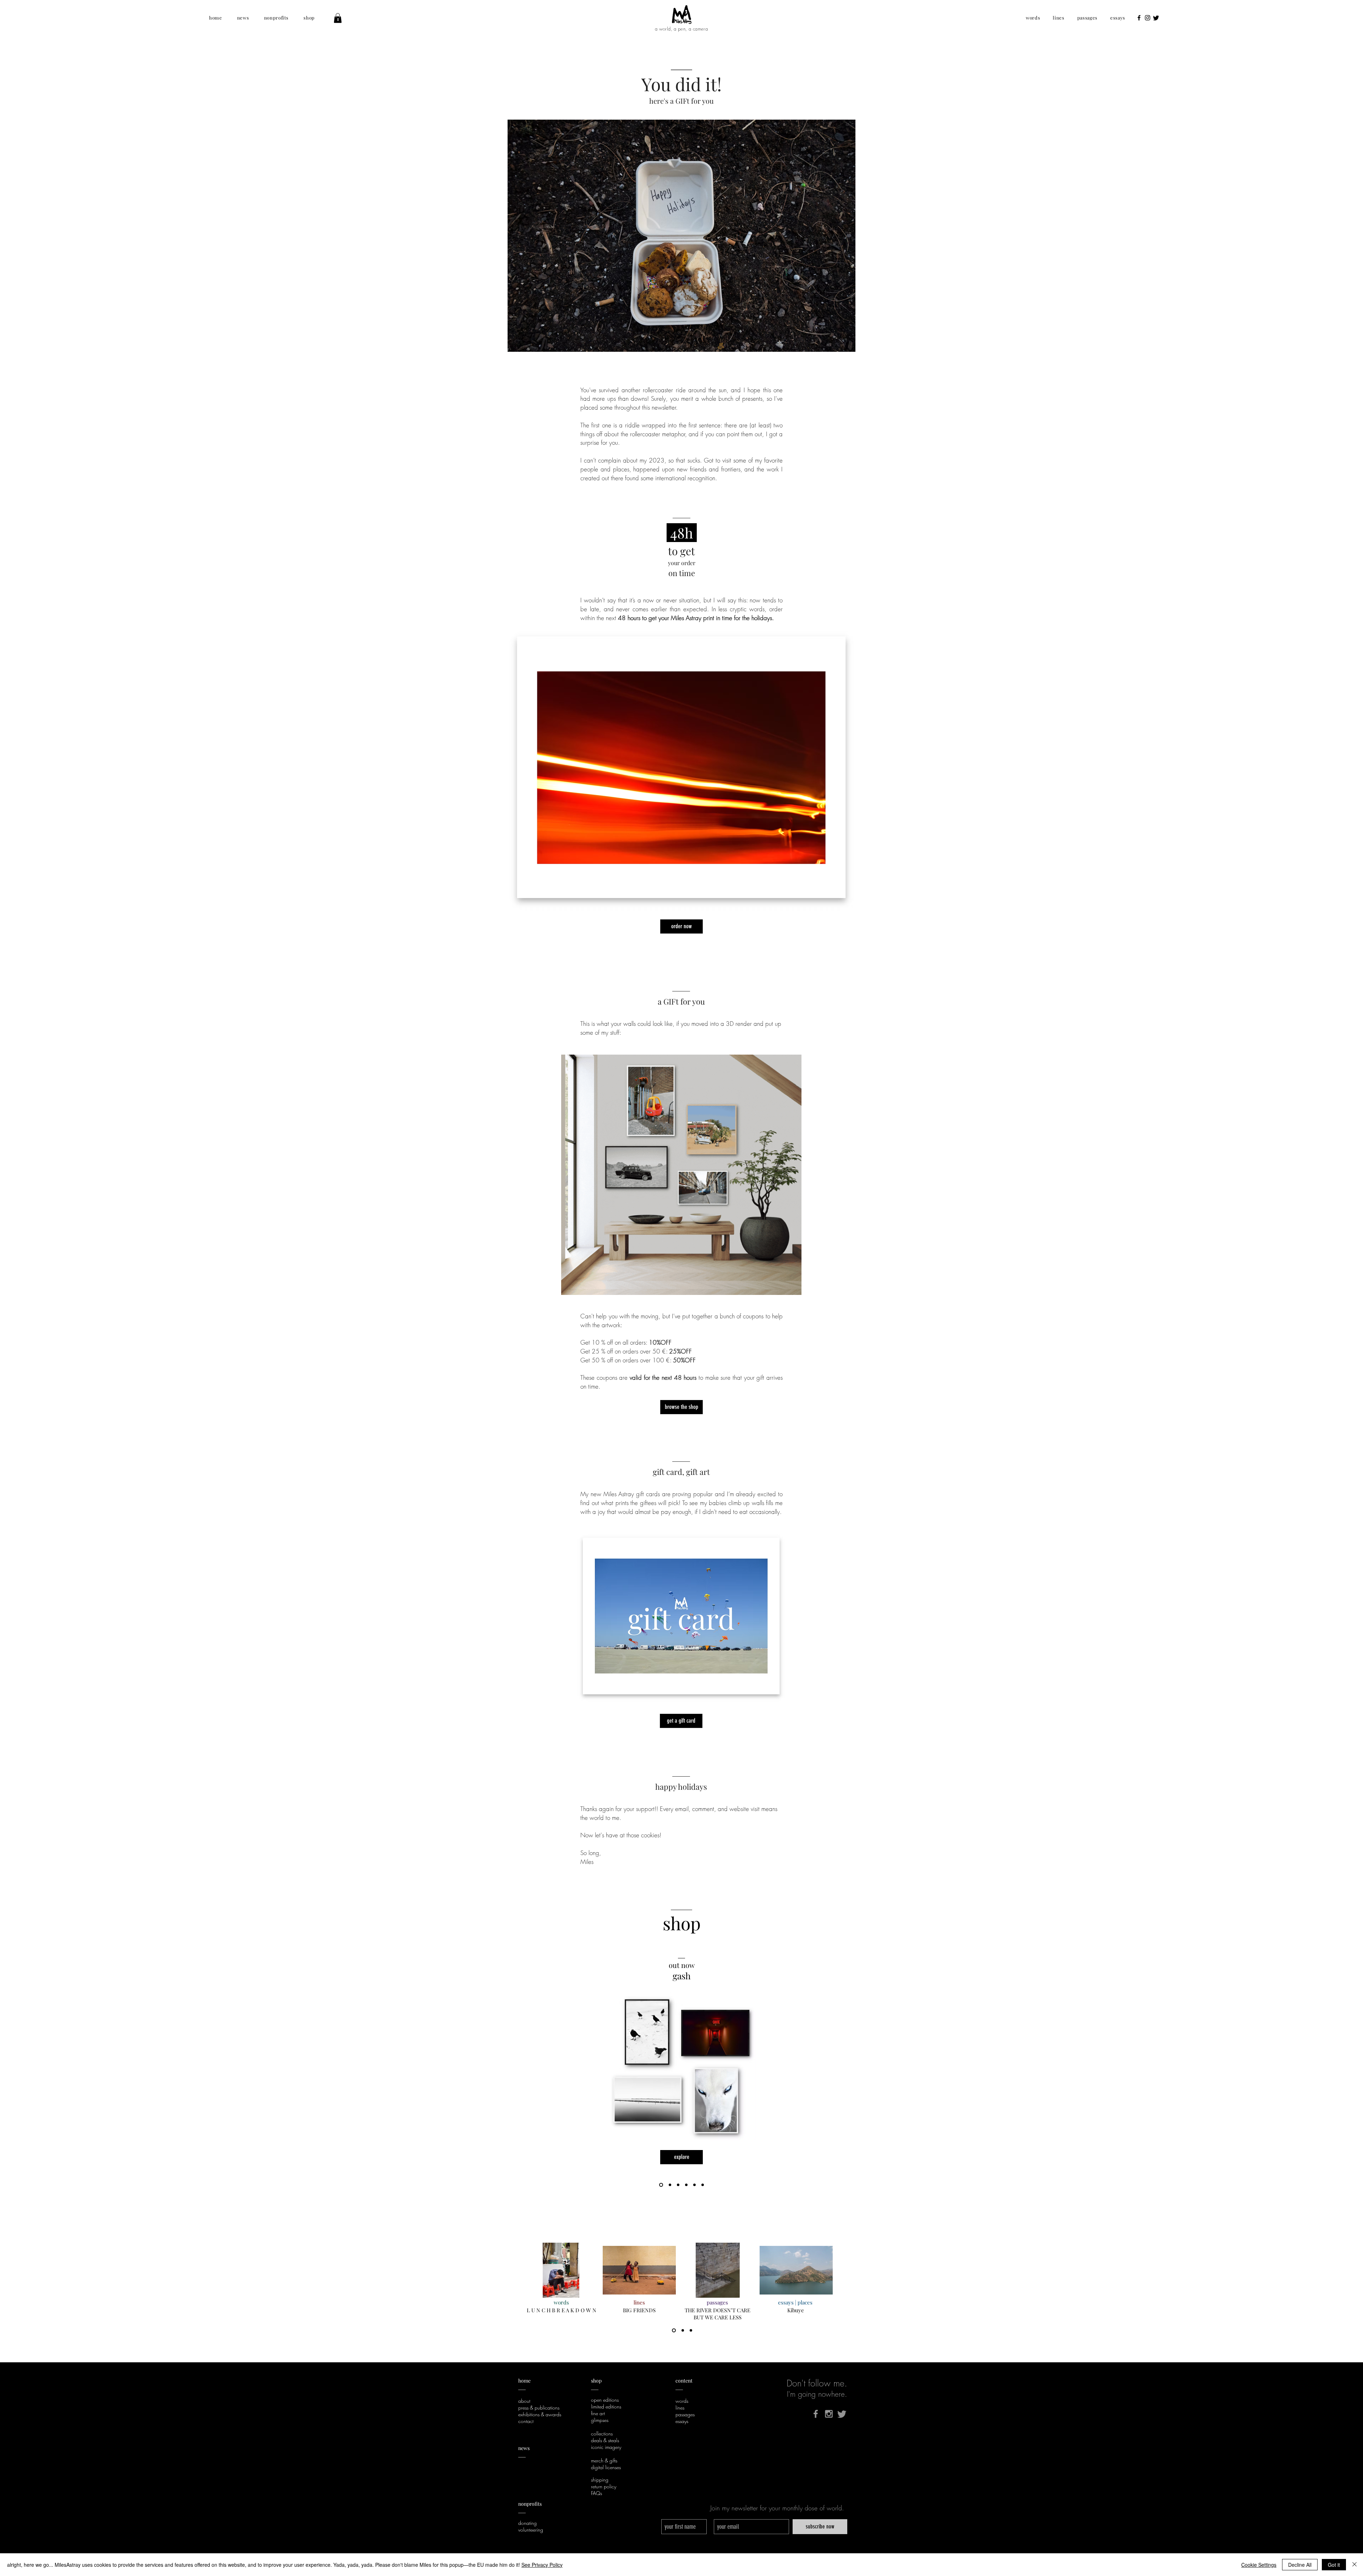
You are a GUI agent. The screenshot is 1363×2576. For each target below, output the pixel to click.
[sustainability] (694, 2185)
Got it (1334, 2565)
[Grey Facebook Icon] (816, 2414)
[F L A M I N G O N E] (669, 2185)
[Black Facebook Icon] (1139, 18)
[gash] (660, 2185)
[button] (216, 18)
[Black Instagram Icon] (1148, 18)
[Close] (1354, 2565)
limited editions (606, 2407)
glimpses (600, 2420)
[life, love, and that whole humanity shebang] (678, 2185)
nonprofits (530, 2504)
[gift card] (686, 2185)
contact (526, 2421)
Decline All (1300, 2565)
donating (527, 2523)
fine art (598, 2413)
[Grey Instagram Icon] (829, 2414)
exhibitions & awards (540, 2414)
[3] (691, 2331)
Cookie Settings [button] (1259, 2565)
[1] (674, 2331)
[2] (683, 2331)
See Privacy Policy (542, 2565)
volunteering (531, 2530)
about (524, 2401)
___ (522, 2511)
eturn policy (605, 2486)
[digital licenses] (703, 2185)
